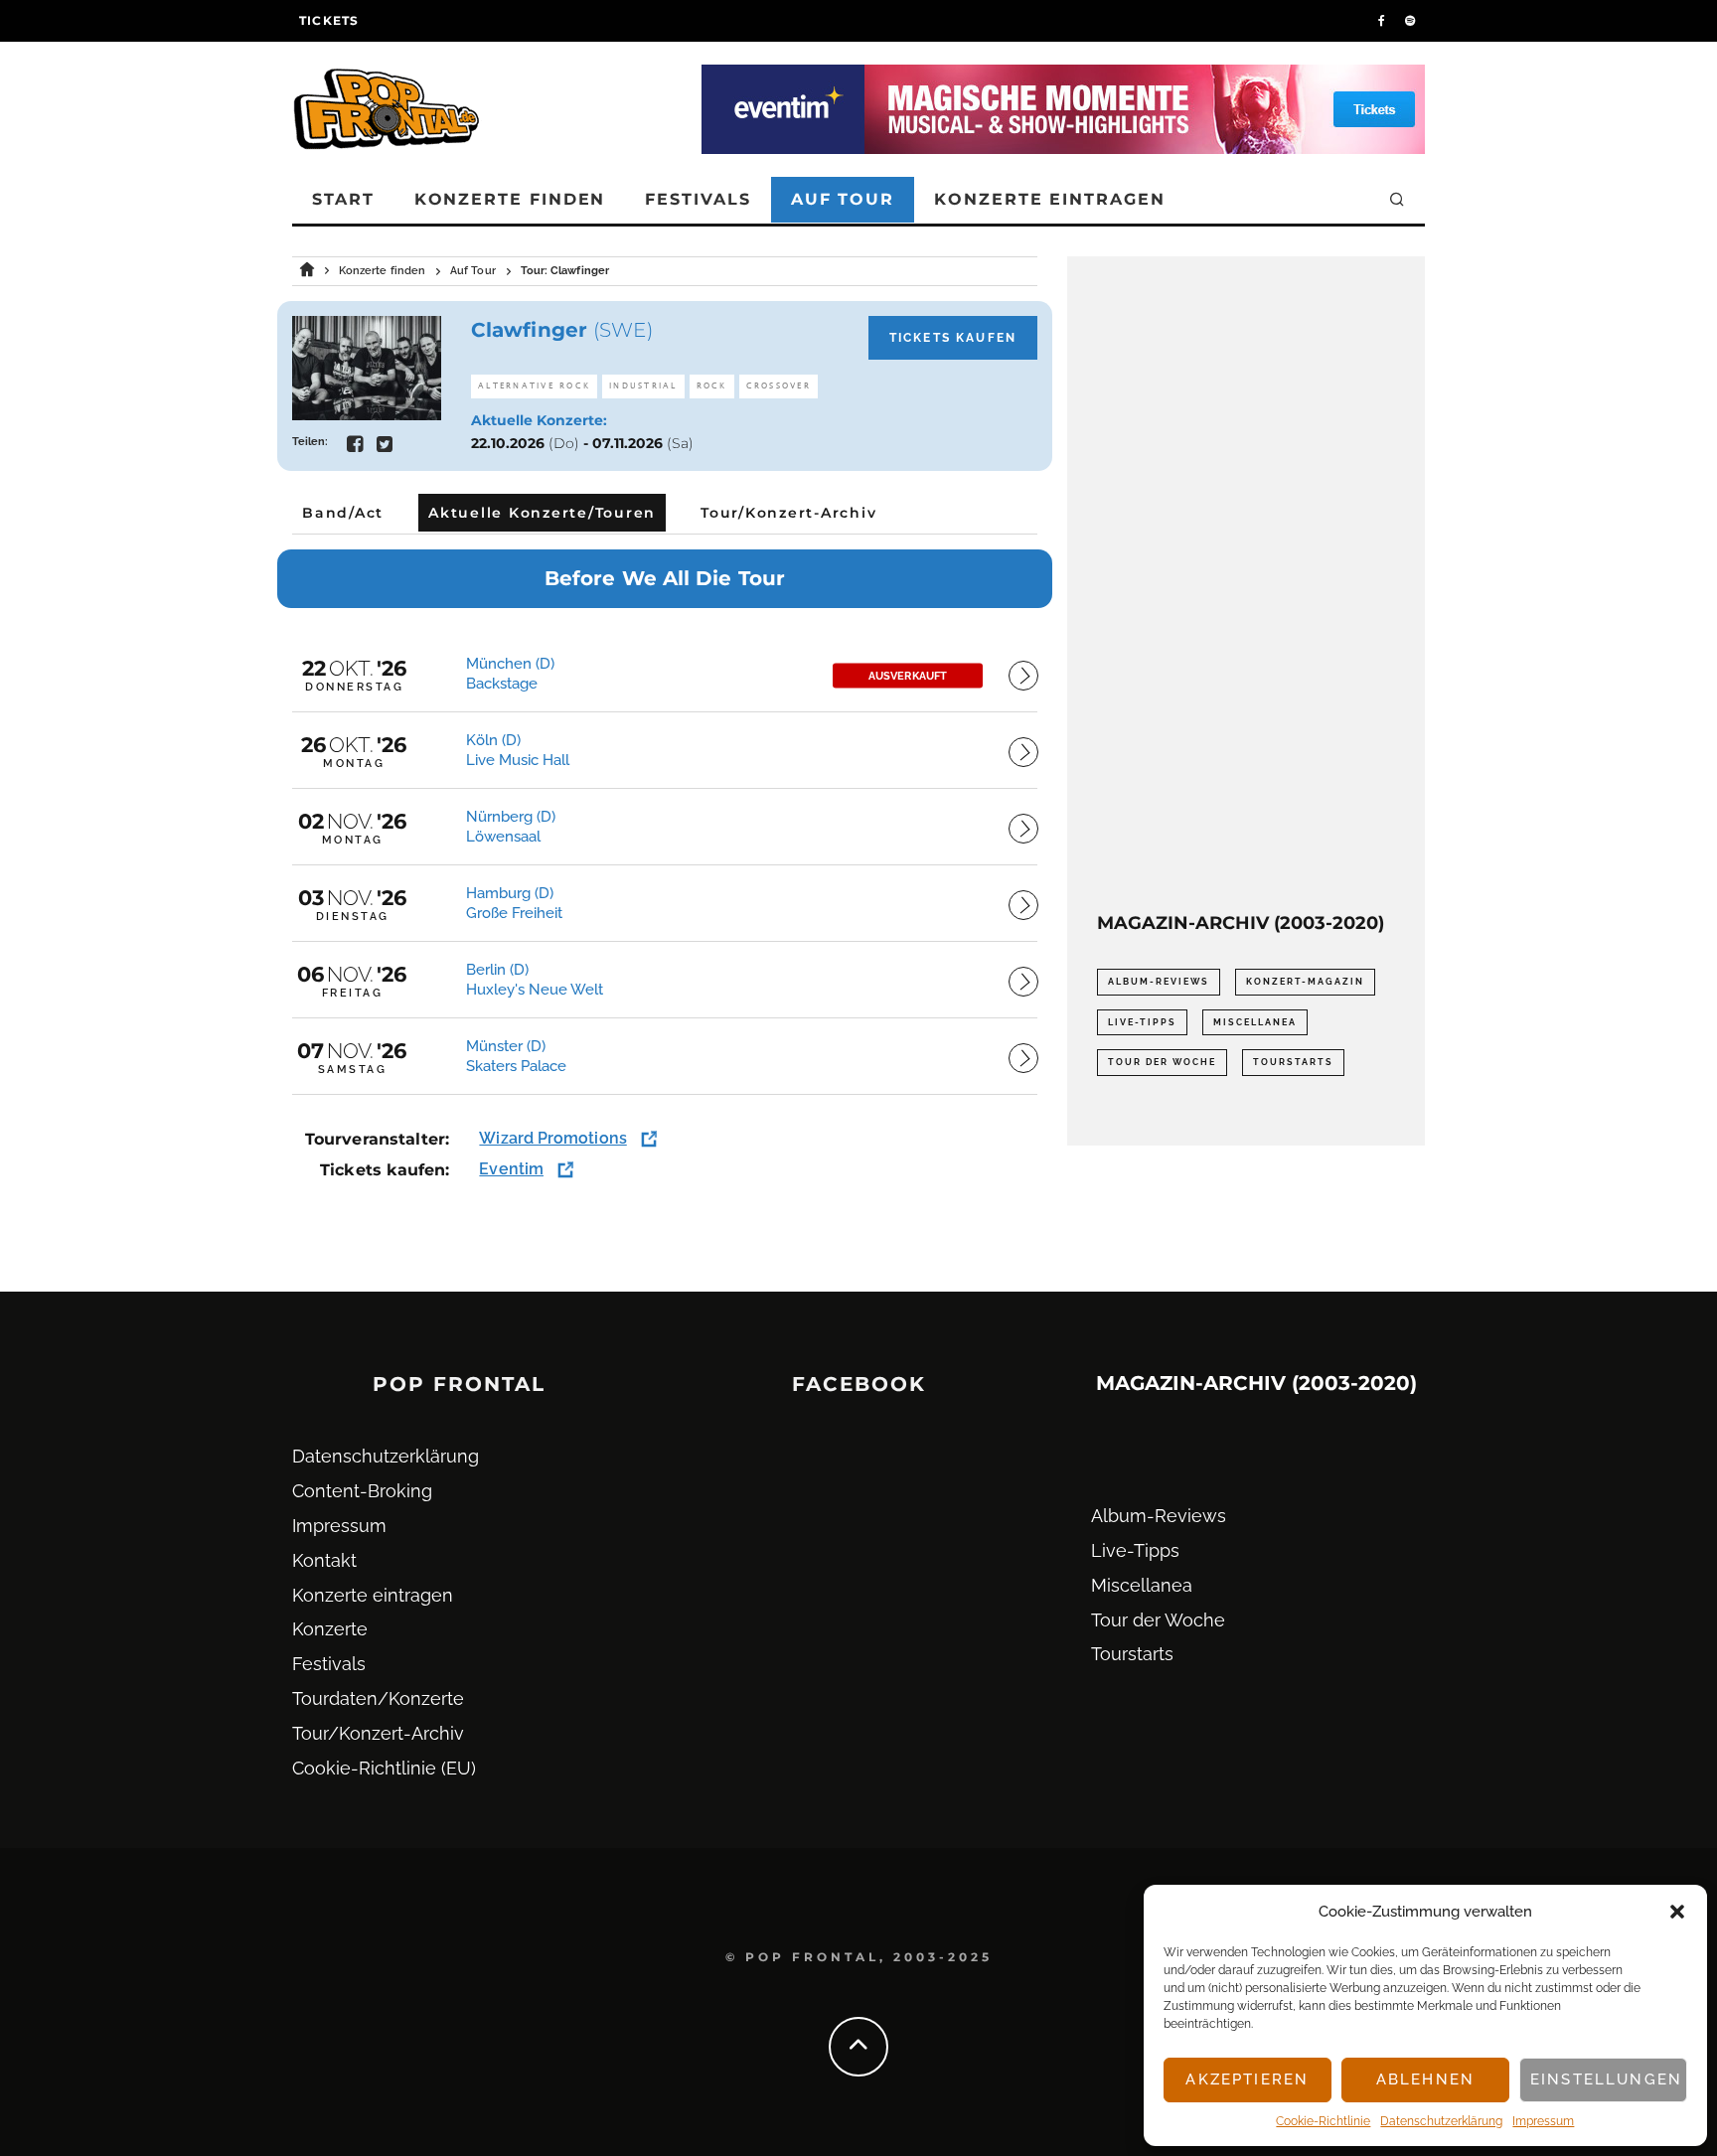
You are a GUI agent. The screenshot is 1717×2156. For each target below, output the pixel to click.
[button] (1677, 1912)
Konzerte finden (510, 199)
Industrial (643, 386)
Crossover (779, 386)
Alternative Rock (534, 386)
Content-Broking (362, 1491)
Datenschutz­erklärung (1441, 2121)
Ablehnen (1425, 2079)
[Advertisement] (1246, 584)
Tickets (329, 20)
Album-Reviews (1159, 982)
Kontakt (324, 1560)
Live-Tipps (1142, 1022)
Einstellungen (1606, 2079)
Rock (712, 386)
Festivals (698, 199)
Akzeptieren (1247, 2079)
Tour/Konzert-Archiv (378, 1733)
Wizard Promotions (552, 1138)
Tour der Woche (1162, 1062)
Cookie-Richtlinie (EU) (384, 1768)
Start (343, 199)
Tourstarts (1293, 1062)
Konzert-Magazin (1305, 982)
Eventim (511, 1169)
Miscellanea (1255, 1022)
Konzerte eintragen (1050, 199)
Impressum (1543, 2121)
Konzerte (330, 1629)
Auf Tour (843, 199)
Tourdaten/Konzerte (378, 1698)
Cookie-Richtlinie (1323, 2121)
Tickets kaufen (953, 338)
